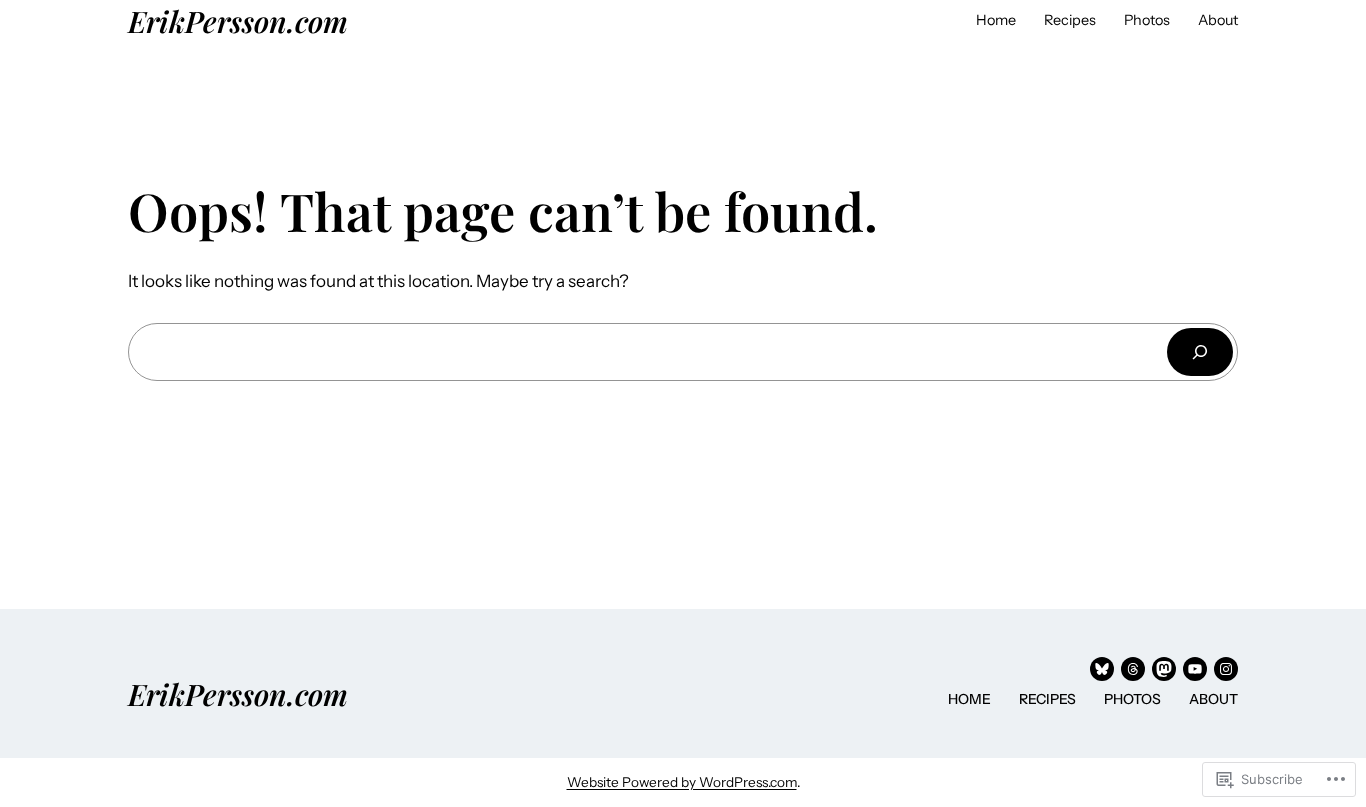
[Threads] (1133, 669)
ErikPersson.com (238, 20)
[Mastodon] (1164, 669)
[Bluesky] (1102, 669)
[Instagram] (1226, 669)
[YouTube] (1195, 669)
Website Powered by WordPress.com (682, 782)
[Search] (1200, 351)
